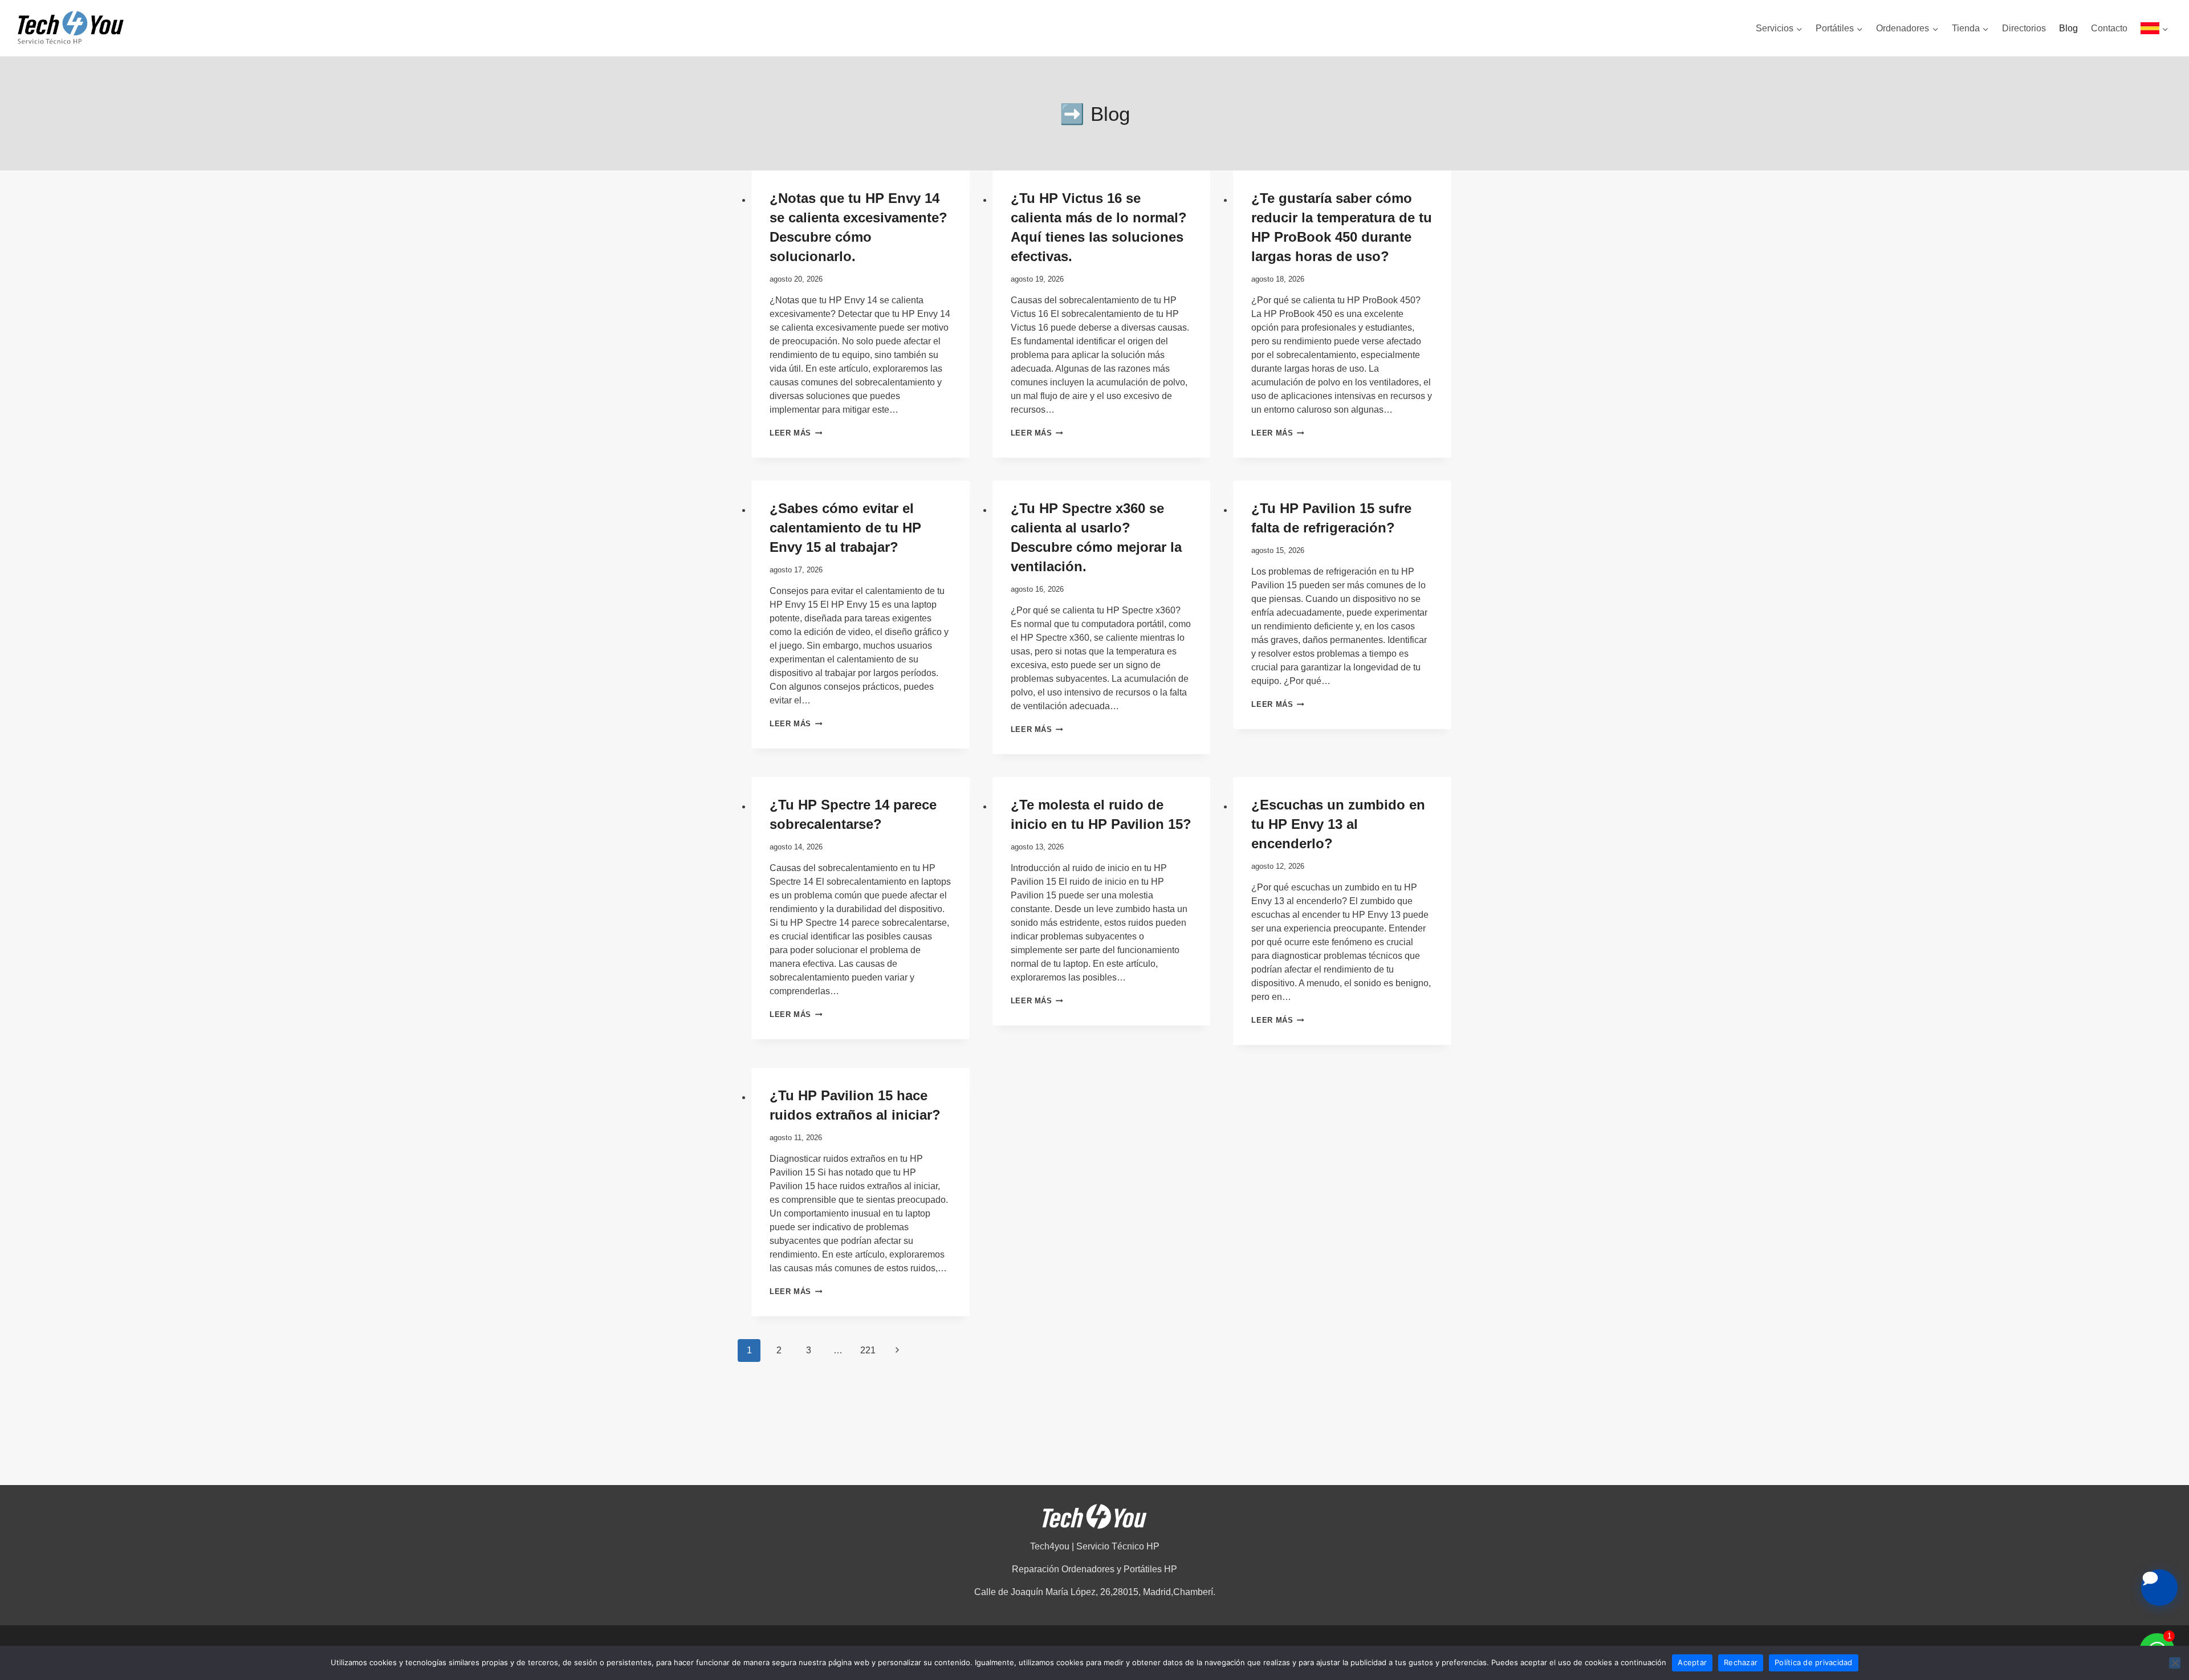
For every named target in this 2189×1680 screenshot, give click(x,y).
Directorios (2024, 28)
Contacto (2109, 28)
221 (868, 1350)
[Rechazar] (2175, 1663)
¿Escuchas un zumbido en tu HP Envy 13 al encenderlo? (1338, 824)
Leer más (796, 433)
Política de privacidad (1814, 1662)
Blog (2068, 28)
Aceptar (1692, 1662)
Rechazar (1741, 1662)
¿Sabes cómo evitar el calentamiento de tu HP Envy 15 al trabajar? (845, 528)
